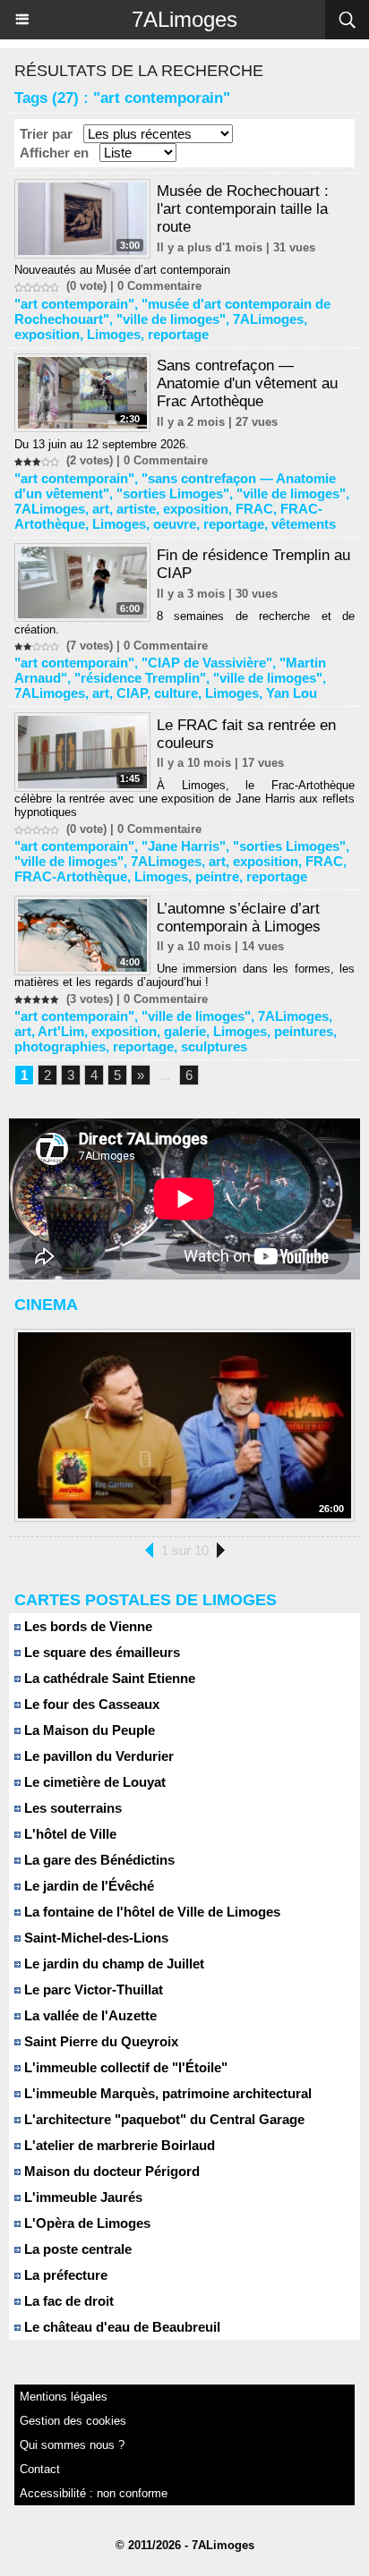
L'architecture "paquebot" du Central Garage (163, 2119)
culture (176, 693)
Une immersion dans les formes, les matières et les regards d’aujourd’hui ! (184, 975)
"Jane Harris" (184, 846)
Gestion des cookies (73, 2421)
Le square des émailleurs (100, 1652)
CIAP (132, 693)
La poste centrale (76, 2249)
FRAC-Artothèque (71, 876)
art (101, 509)
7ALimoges (184, 19)
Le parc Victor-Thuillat (92, 1989)
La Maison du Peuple (88, 1730)
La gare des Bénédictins (98, 1860)
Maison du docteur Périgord (110, 2171)
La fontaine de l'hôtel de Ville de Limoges (150, 1912)
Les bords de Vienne (86, 1626)
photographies (60, 1046)
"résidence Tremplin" (140, 678)
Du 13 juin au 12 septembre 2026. (102, 444)
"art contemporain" (74, 304)
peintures (304, 1031)
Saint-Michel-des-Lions (94, 1938)
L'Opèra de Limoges (86, 2223)
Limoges (114, 334)
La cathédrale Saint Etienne (108, 1678)
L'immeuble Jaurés (82, 2197)
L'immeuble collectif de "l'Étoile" (124, 2067)
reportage (178, 334)
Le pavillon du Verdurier (97, 1756)
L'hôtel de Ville (69, 1834)
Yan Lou (292, 693)
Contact (40, 2469)
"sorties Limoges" (173, 493)
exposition (47, 334)
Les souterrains (71, 1808)
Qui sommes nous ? (72, 2445)
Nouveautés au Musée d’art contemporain (122, 270)
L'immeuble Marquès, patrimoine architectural (166, 2093)
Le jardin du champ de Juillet (112, 1964)
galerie (185, 1031)
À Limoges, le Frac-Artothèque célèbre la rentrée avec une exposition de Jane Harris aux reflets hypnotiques (184, 799)
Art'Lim (61, 1031)
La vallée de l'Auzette (89, 2015)
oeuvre (175, 524)
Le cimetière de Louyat (93, 1782)
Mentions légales (64, 2397)
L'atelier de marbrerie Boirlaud (118, 2145)
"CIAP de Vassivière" (207, 663)
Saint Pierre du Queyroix (99, 2041)
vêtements (304, 524)
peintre (217, 876)
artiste (136, 509)
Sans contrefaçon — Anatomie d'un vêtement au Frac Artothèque (247, 383)
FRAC (254, 509)
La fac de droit (67, 2301)
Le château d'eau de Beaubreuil (120, 2327)
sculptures (214, 1046)
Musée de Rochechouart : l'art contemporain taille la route (243, 209)
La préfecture (64, 2275)
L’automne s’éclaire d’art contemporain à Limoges (239, 918)
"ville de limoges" (171, 319)
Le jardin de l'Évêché (87, 1886)
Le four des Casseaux (90, 1704)
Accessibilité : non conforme (94, 2493)
